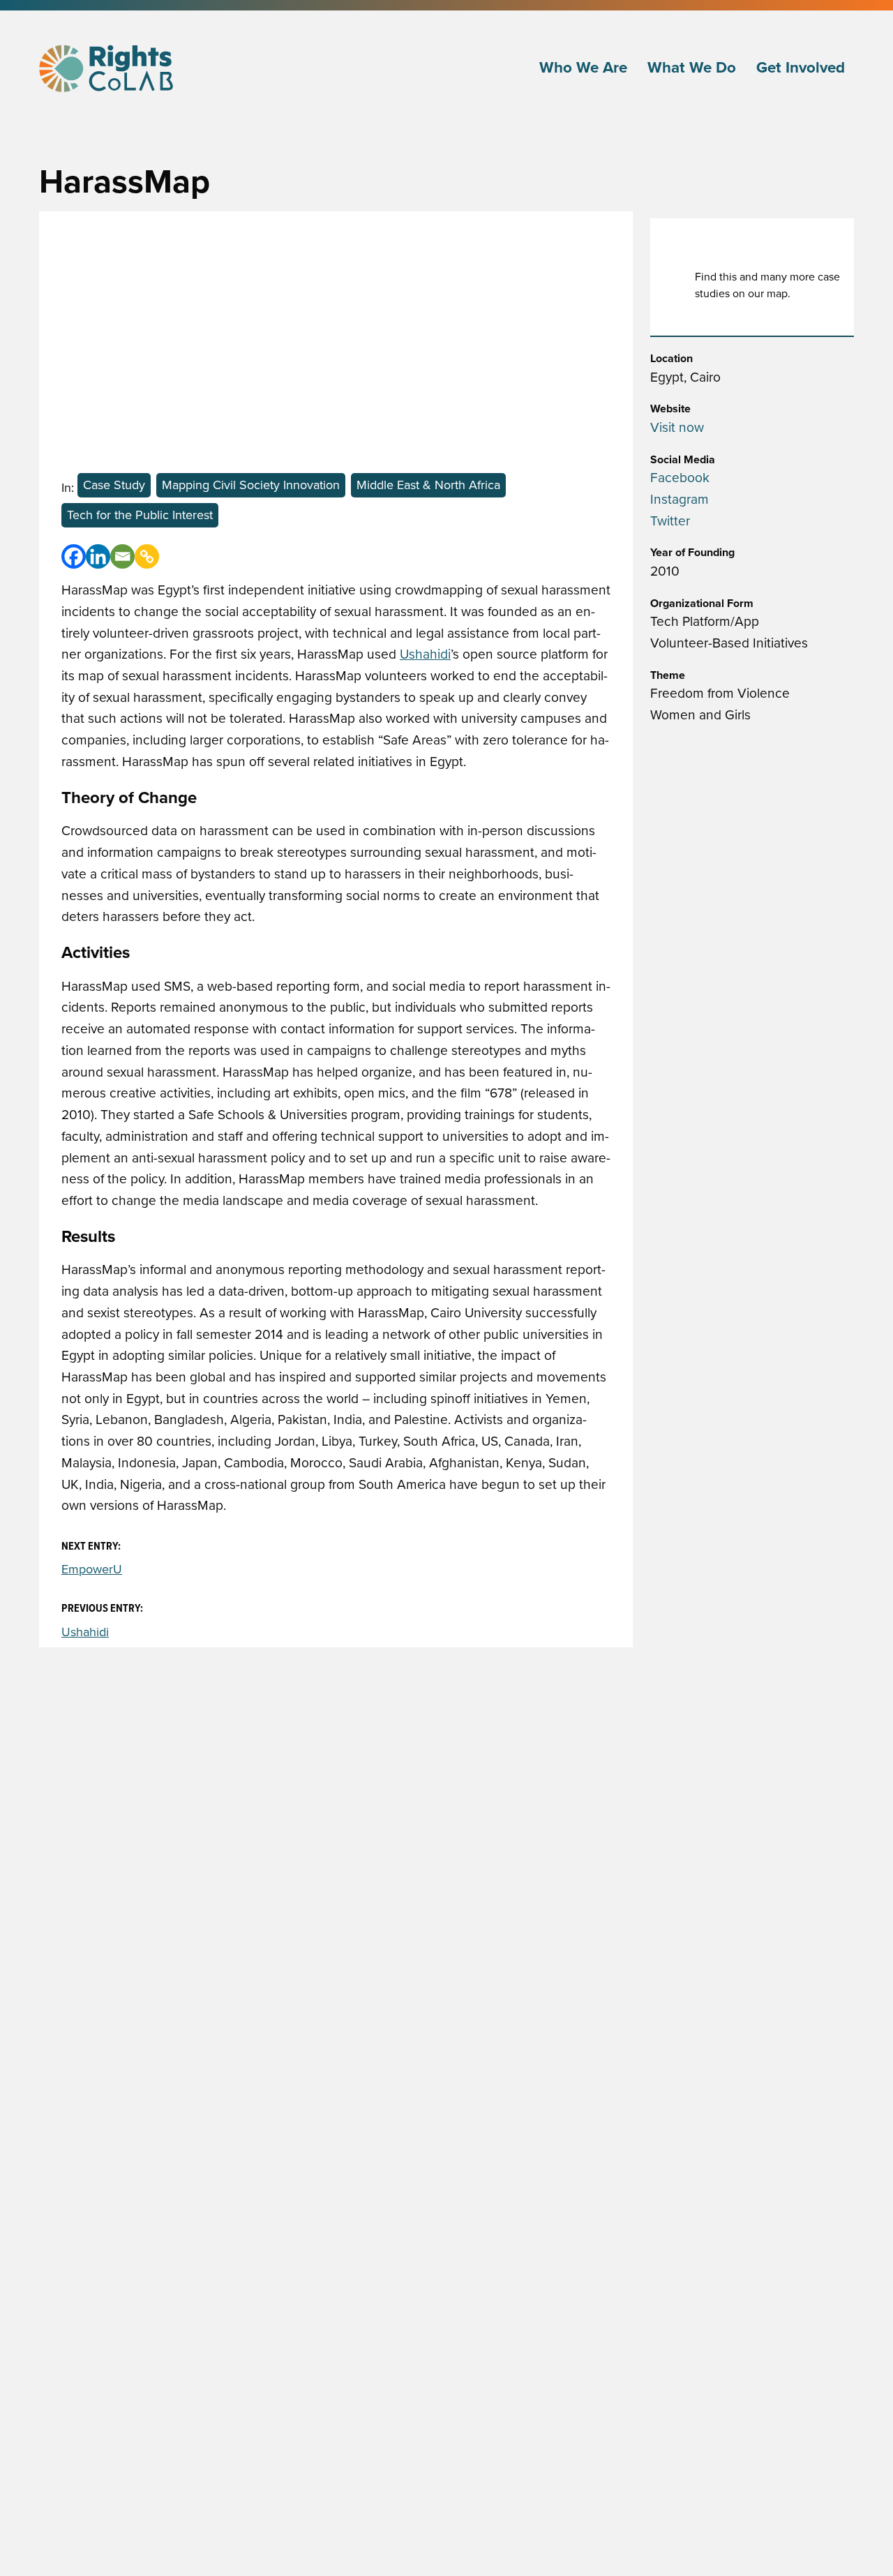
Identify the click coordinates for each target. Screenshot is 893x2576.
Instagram (680, 499)
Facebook (680, 478)
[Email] (122, 556)
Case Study (114, 485)
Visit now (677, 427)
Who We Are (583, 68)
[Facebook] (74, 556)
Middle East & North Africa (428, 485)
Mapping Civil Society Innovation (251, 485)
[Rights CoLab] (108, 68)
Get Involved (801, 68)
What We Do (692, 68)
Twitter (670, 521)
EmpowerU (92, 1569)
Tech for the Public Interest (140, 515)
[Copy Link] (147, 556)
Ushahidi (425, 654)
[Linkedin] (98, 556)
